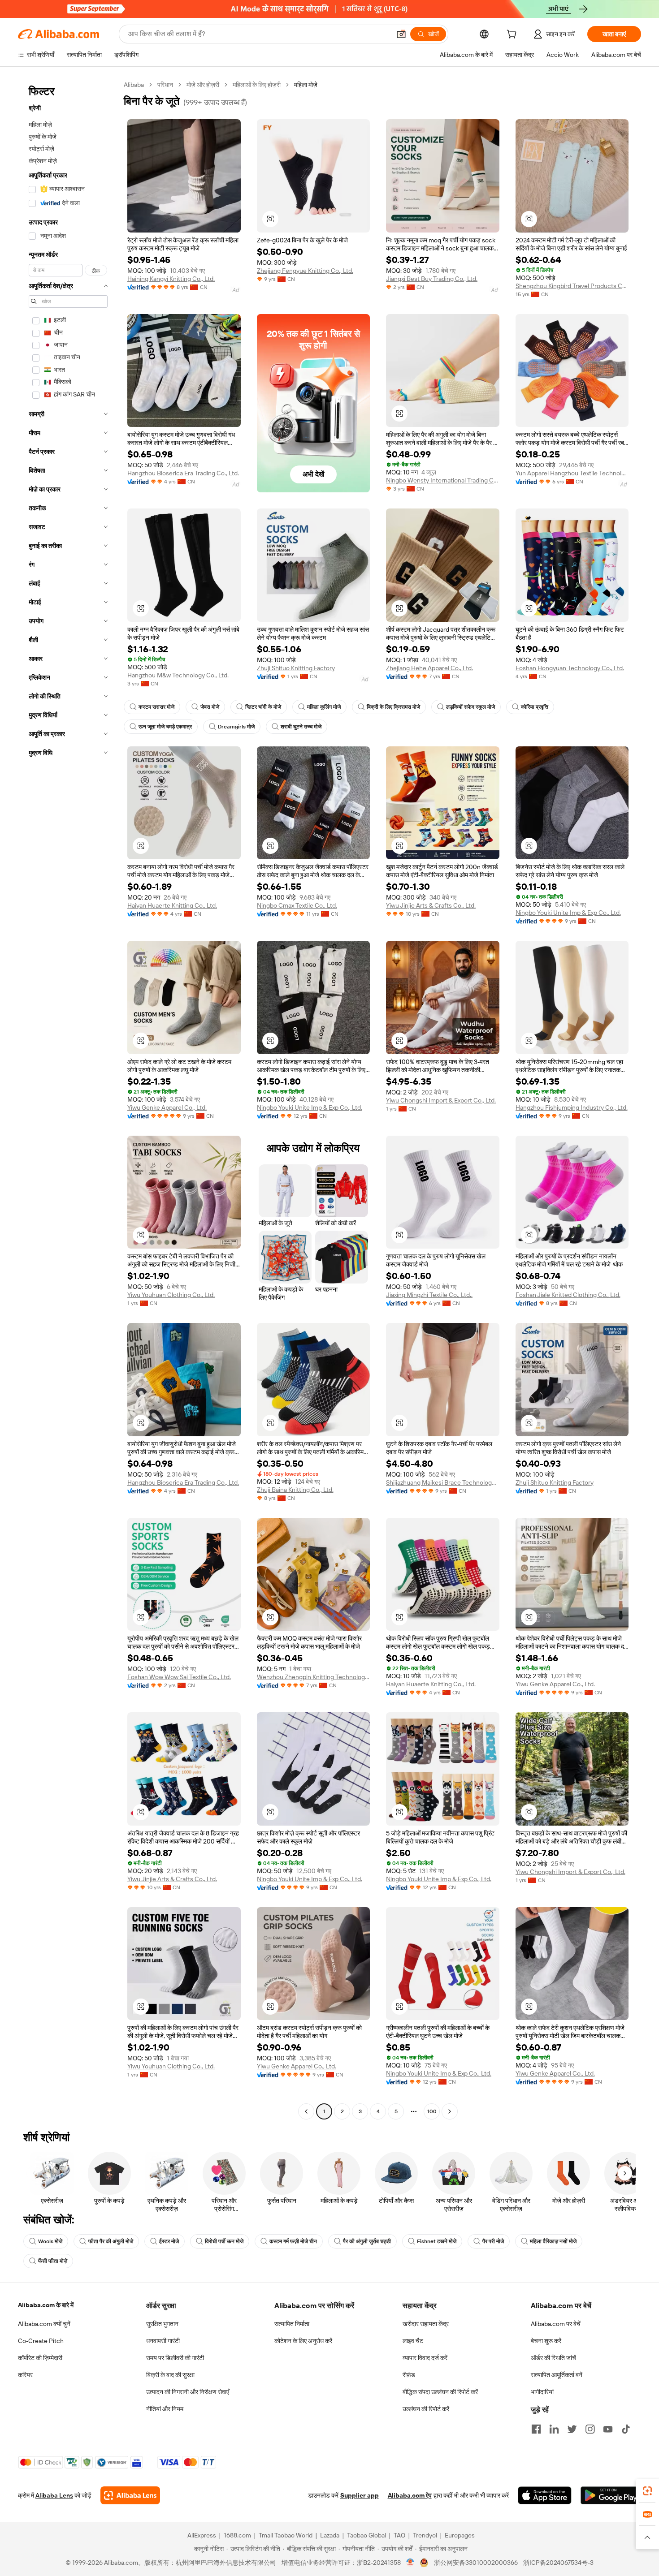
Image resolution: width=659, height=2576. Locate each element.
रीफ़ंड (409, 2375)
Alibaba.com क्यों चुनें (44, 2324)
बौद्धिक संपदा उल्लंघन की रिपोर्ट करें (440, 2392)
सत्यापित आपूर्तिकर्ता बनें (557, 2375)
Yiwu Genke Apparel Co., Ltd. (167, 1107)
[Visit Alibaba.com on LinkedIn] (554, 2429)
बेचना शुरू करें (546, 2341)
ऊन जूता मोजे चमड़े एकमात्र (165, 727)
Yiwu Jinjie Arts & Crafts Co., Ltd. (431, 905)
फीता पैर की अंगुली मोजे (111, 2241)
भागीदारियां (542, 2392)
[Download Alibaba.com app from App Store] (545, 2495)
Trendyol (425, 2535)
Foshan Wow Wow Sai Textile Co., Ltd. (179, 1677)
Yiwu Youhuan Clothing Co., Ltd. (171, 1295)
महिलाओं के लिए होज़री (257, 85)
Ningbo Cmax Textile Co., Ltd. (297, 905)
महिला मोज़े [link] (306, 85)
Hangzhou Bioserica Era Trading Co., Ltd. (183, 473)
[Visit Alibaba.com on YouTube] (608, 2429)
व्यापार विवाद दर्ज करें (425, 2358)
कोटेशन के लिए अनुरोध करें (303, 2341)
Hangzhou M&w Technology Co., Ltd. (178, 675)
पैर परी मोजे (493, 2241)
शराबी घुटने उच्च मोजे (301, 727)
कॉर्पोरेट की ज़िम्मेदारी (40, 2358)
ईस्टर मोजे (169, 2241)
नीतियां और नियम (165, 2409)
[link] (647, 2491)
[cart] (513, 35)
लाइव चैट (413, 2341)
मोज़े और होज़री (203, 85)
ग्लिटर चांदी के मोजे (263, 707)
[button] (401, 34)
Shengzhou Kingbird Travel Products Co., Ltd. (572, 286)
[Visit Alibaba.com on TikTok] (626, 2429)
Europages (460, 2535)
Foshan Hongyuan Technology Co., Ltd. (570, 668)
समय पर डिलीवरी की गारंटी (175, 2358)
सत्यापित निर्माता (292, 2324)
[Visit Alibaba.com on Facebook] (536, 2429)
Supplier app (360, 2495)
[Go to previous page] (306, 2111)
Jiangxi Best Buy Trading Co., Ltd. (432, 279)
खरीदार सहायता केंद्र (426, 2324)
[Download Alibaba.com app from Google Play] (611, 2495)
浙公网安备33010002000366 (476, 2563)
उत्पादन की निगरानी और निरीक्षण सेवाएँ (188, 2392)
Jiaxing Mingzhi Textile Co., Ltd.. (429, 1295)
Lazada (330, 2535)
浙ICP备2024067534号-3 (558, 2563)
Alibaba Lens (54, 2495)
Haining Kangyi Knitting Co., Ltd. (171, 279)
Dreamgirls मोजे (236, 727)
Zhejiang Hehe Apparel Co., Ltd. (429, 668)
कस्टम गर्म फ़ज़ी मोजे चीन (293, 2241)
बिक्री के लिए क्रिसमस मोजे (393, 707)
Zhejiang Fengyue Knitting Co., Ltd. (305, 271)
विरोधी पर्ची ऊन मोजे (224, 2241)
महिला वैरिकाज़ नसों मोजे (553, 2241)
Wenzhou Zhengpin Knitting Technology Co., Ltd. (314, 1677)
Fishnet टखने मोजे (437, 2241)
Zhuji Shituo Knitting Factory (296, 668)
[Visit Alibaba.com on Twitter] (572, 2429)
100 (432, 2111)
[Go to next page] (450, 2111)
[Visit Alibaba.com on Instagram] (590, 2429)
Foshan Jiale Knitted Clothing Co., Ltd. (568, 1295)
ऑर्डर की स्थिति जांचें (553, 2358)
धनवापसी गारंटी (163, 2341)
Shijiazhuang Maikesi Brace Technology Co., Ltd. (443, 1482)
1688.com (237, 2535)
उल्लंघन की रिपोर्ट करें (426, 2409)
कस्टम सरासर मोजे (156, 707)
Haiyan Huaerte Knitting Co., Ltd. (172, 905)
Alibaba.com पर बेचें (556, 2324)
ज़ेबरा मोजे (210, 707)
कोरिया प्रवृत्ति (535, 707)
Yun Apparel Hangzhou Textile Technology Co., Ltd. (572, 473)
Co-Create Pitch (41, 2341)
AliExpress (202, 2535)
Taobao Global (366, 2535)
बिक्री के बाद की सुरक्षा (170, 2375)
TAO (399, 2535)
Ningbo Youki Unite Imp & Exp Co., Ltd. (568, 913)
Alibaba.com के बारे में (46, 2305)
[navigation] (68, 1099)
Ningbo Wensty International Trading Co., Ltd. (443, 480)
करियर (25, 2375)
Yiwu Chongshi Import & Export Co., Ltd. (441, 1100)
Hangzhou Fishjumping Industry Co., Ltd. (572, 1107)
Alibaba (134, 85)
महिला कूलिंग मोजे (324, 707)
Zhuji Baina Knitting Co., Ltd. (295, 1490)
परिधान (165, 85)
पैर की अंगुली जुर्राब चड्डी (367, 2241)
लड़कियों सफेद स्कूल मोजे (470, 707)
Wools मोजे (50, 2241)
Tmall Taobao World (286, 2535)
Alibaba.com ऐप (410, 2495)
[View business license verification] (410, 2563)
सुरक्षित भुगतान (162, 2324)
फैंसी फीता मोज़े (53, 2261)
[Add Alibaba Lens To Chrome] (130, 2495)
